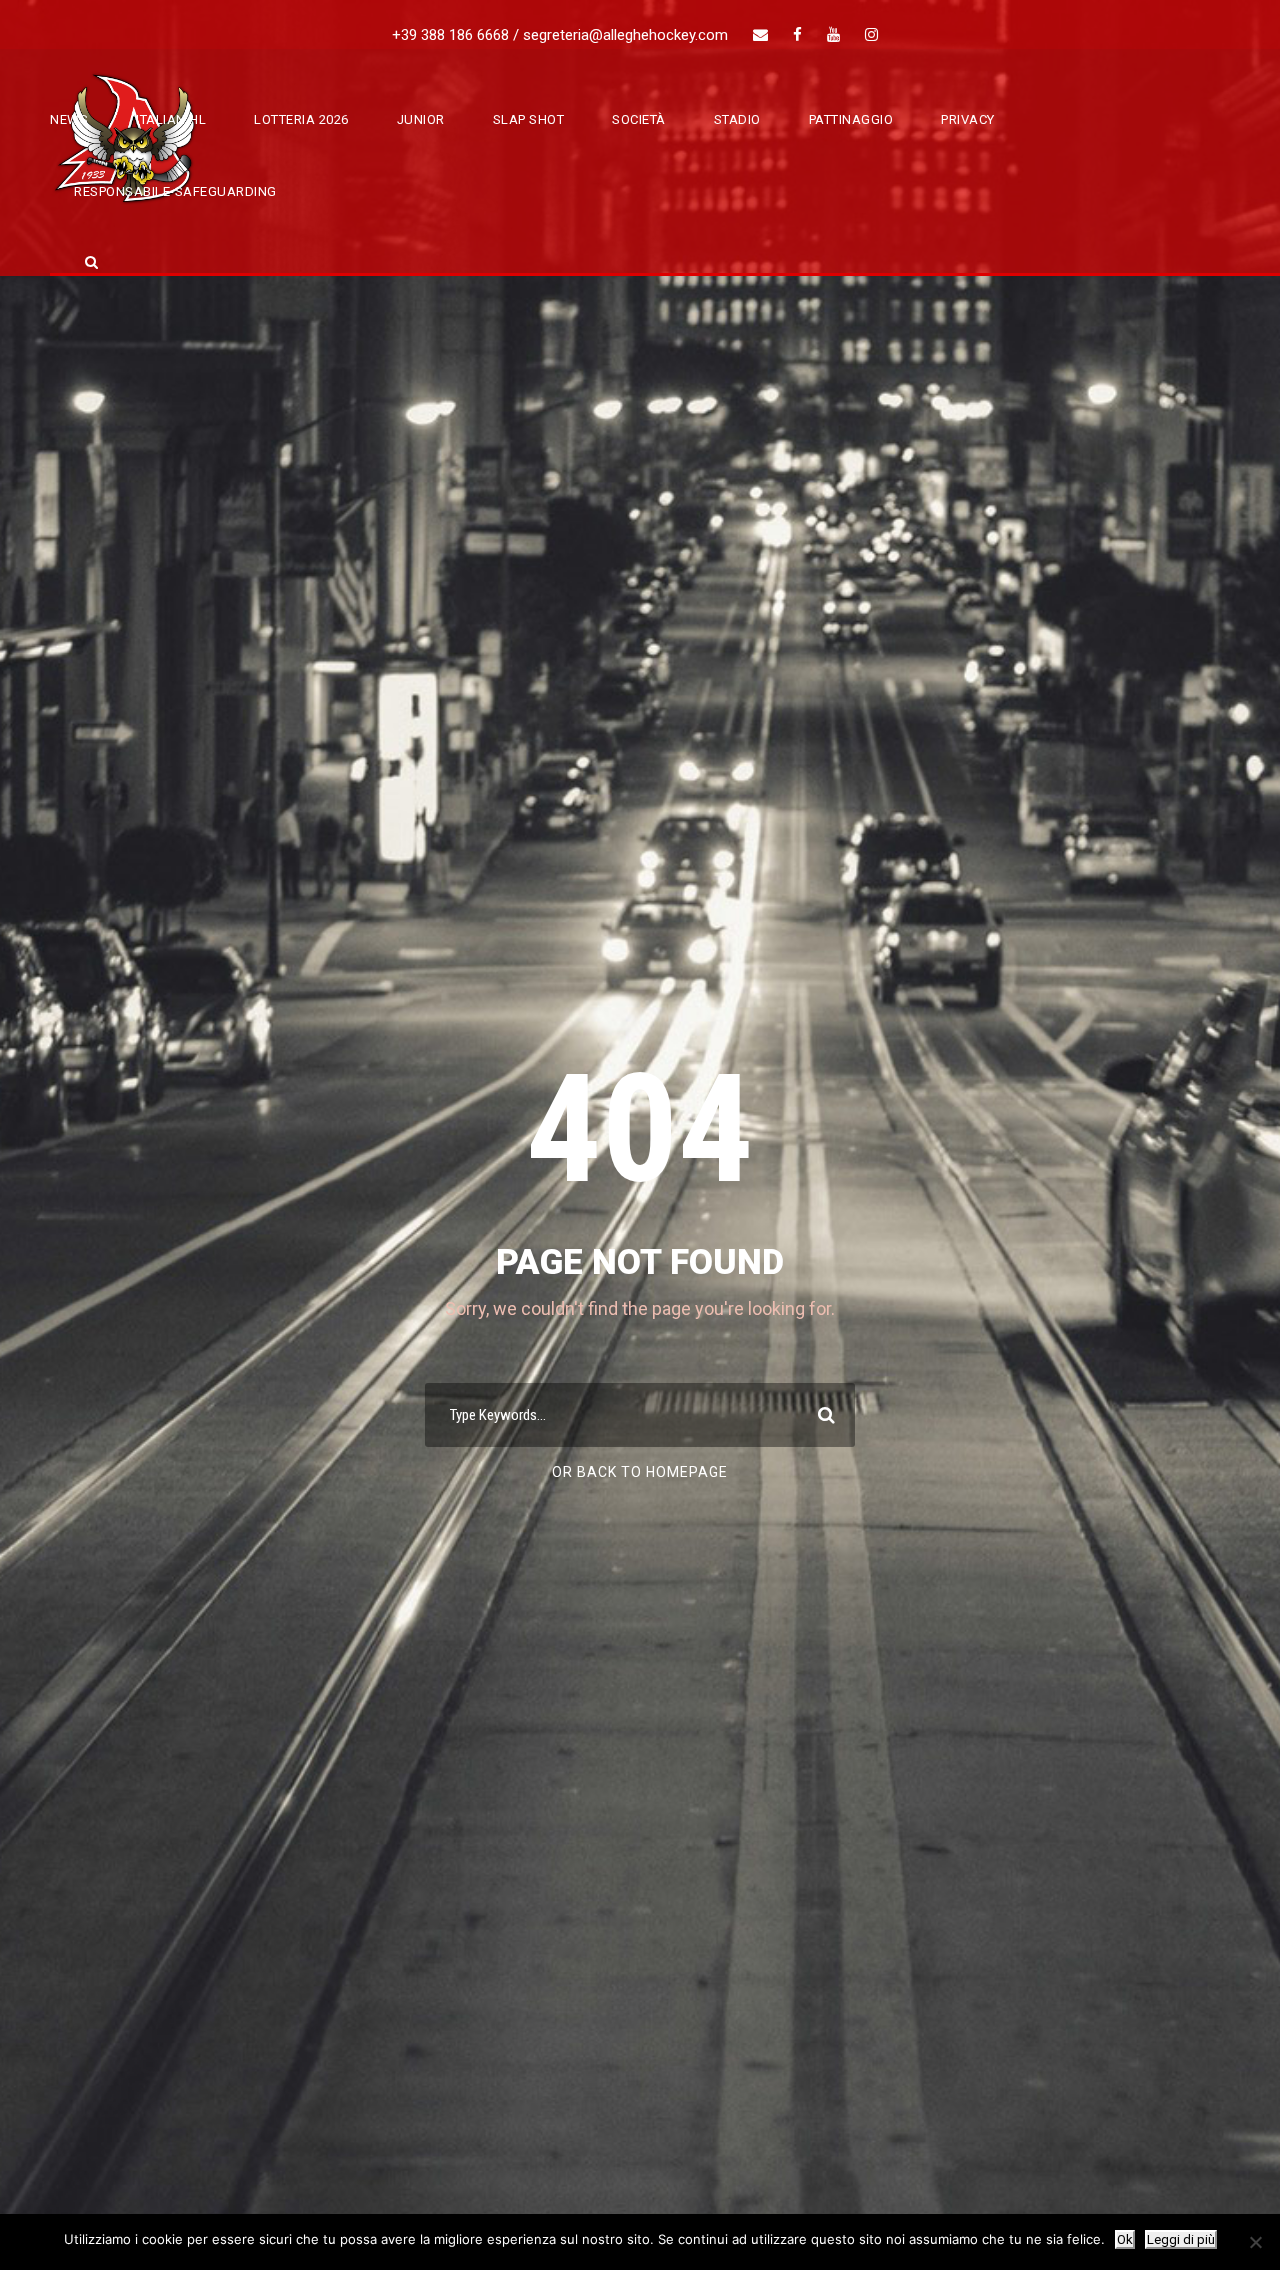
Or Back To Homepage (640, 1472)
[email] (760, 35)
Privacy (968, 119)
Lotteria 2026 (301, 119)
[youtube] (833, 35)
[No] (1255, 2242)
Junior (421, 119)
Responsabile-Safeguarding (175, 191)
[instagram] (871, 35)
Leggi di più (1181, 2239)
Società (639, 119)
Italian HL (171, 119)
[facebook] (797, 35)
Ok (1125, 2239)
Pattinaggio (851, 119)
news (69, 119)
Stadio (737, 119)
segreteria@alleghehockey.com (625, 35)
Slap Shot (529, 119)
